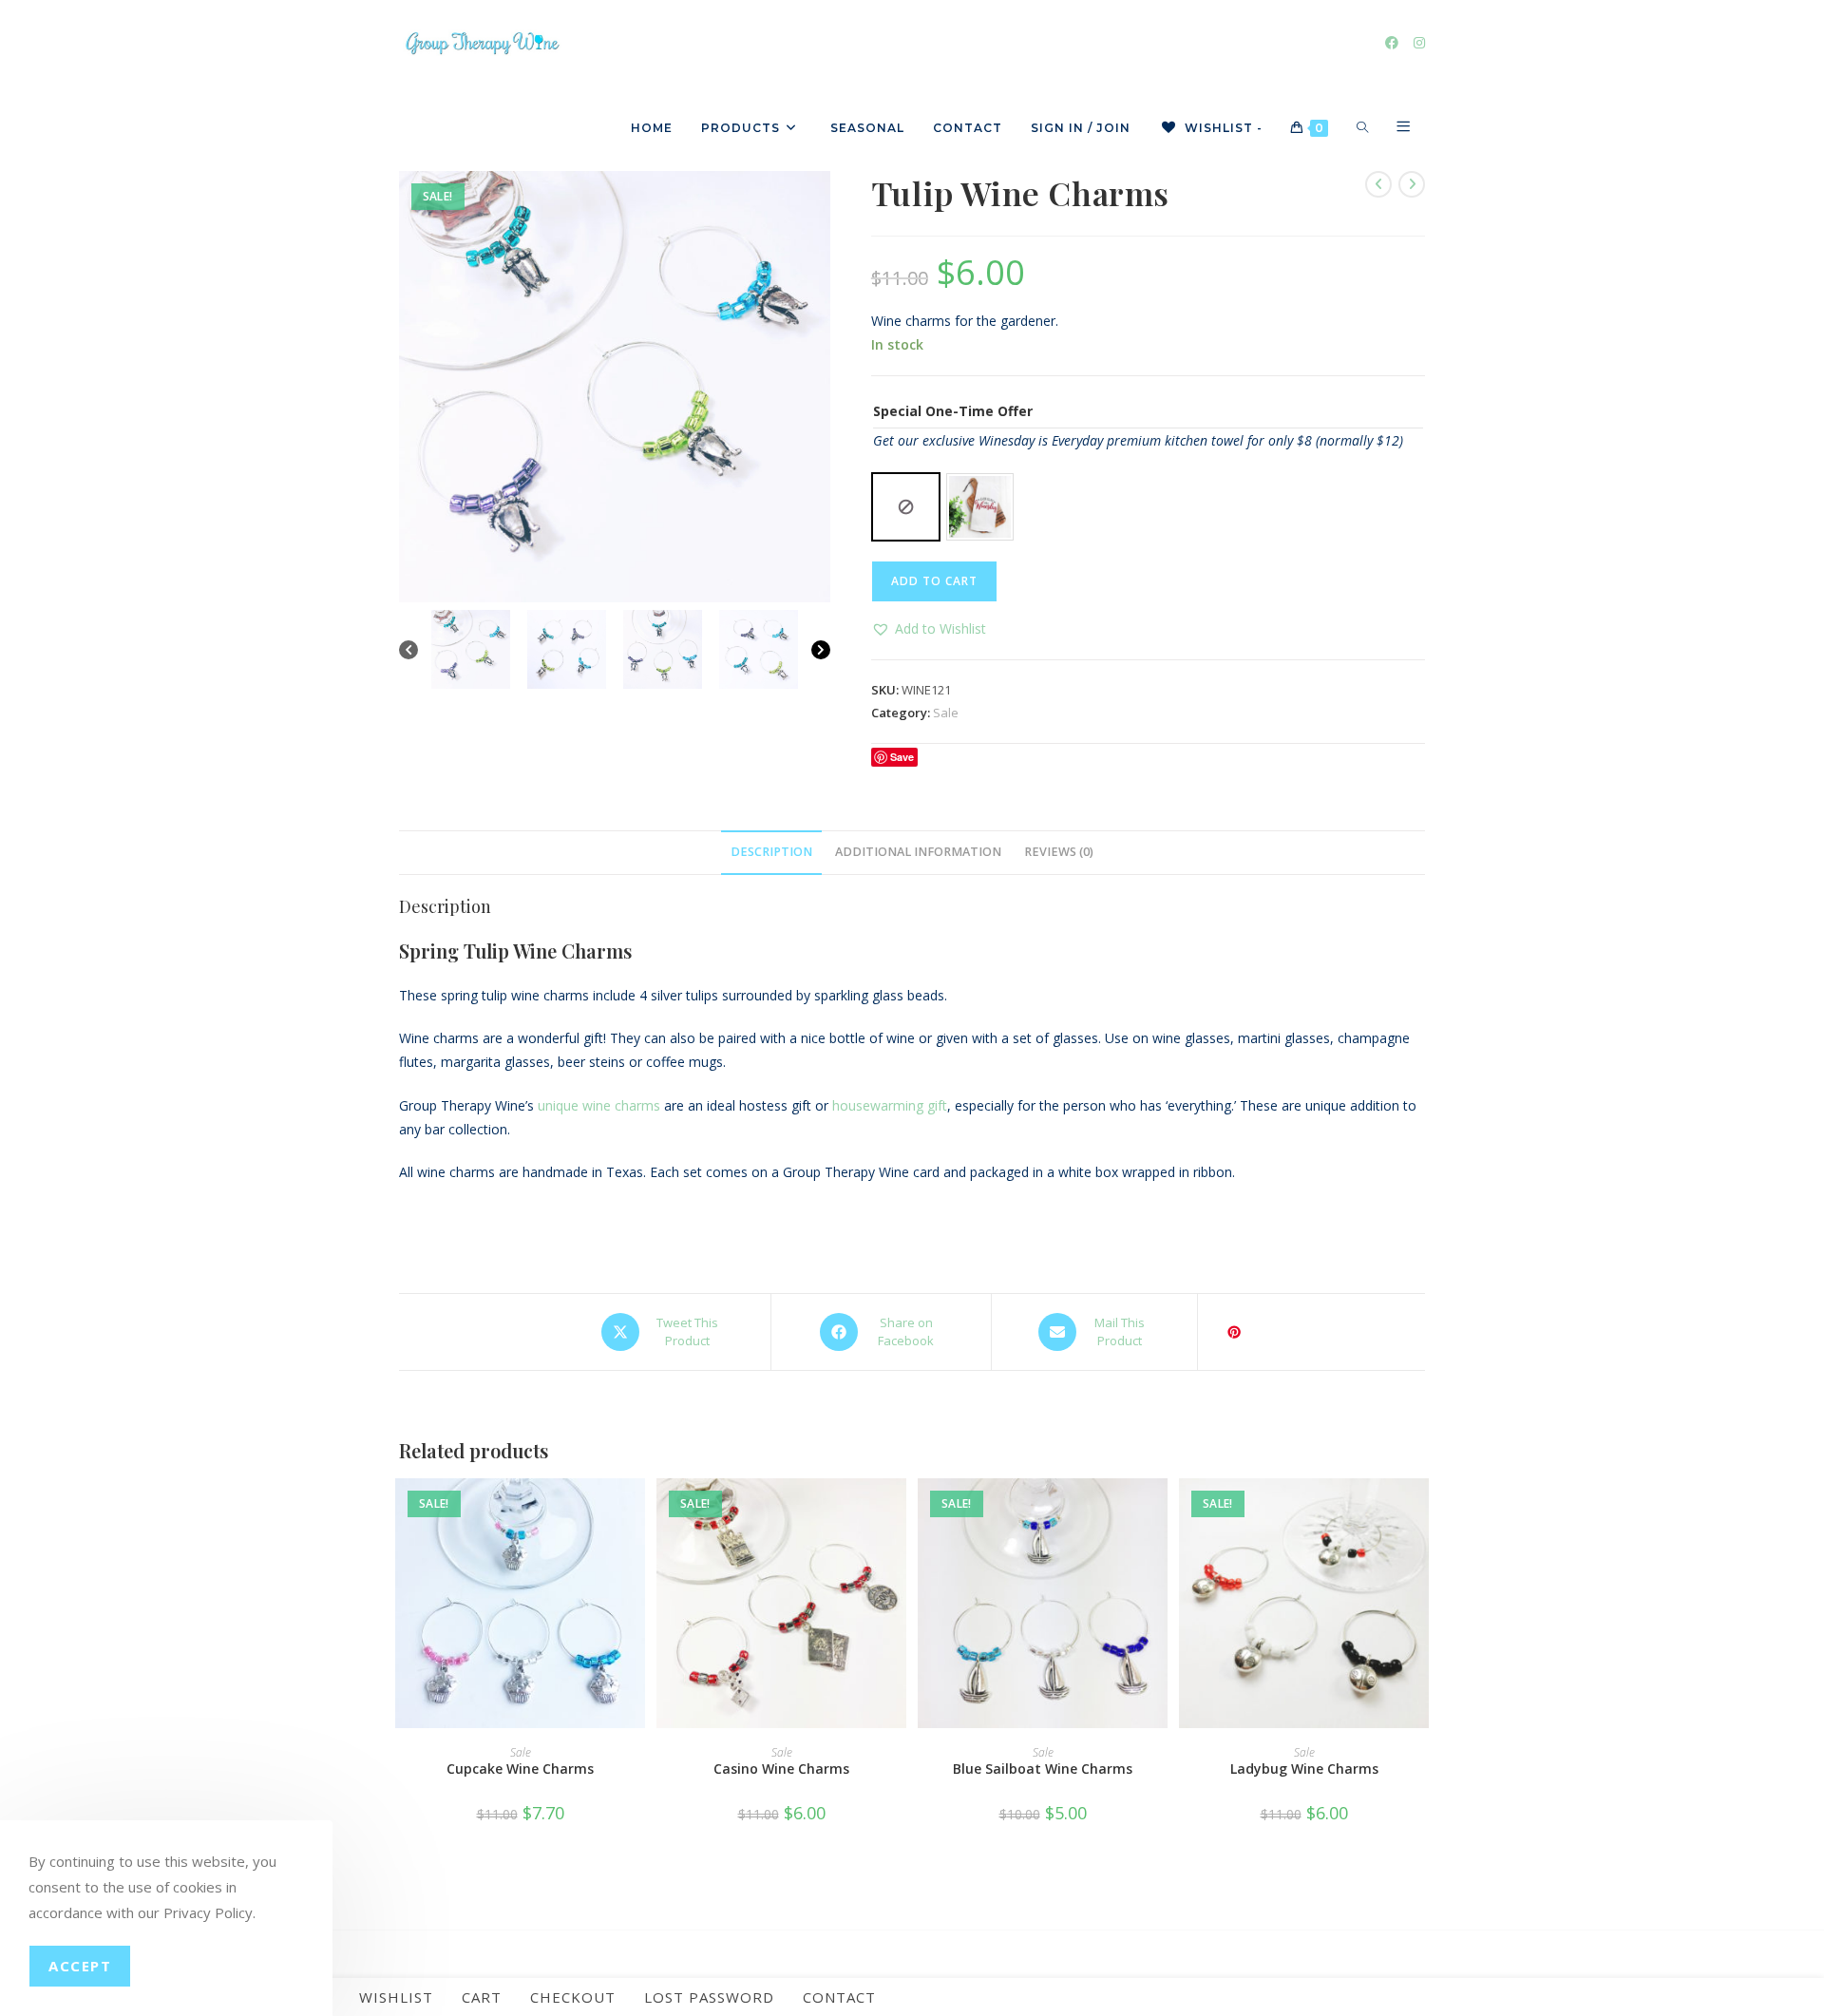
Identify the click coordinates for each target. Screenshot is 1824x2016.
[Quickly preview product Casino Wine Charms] (897, 1512)
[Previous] (408, 650)
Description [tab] (771, 852)
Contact (839, 1997)
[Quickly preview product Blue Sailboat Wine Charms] (1158, 1512)
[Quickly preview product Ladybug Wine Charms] (1419, 1512)
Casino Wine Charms (781, 1769)
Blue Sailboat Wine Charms (1043, 1769)
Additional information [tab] (918, 852)
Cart (482, 1997)
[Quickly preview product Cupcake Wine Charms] (636, 1512)
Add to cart (934, 581)
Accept (80, 1966)
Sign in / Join (1081, 128)
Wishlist (396, 1997)
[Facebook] (1392, 43)
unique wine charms (599, 1105)
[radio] (906, 507)
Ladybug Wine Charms (1304, 1769)
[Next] (821, 650)
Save (902, 757)
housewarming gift (890, 1105)
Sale (946, 713)
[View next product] (1412, 184)
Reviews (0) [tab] (1059, 852)
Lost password (709, 1997)
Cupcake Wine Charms (520, 1769)
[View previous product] (1378, 184)
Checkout (573, 1997)
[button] (929, 628)
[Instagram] (1419, 43)
